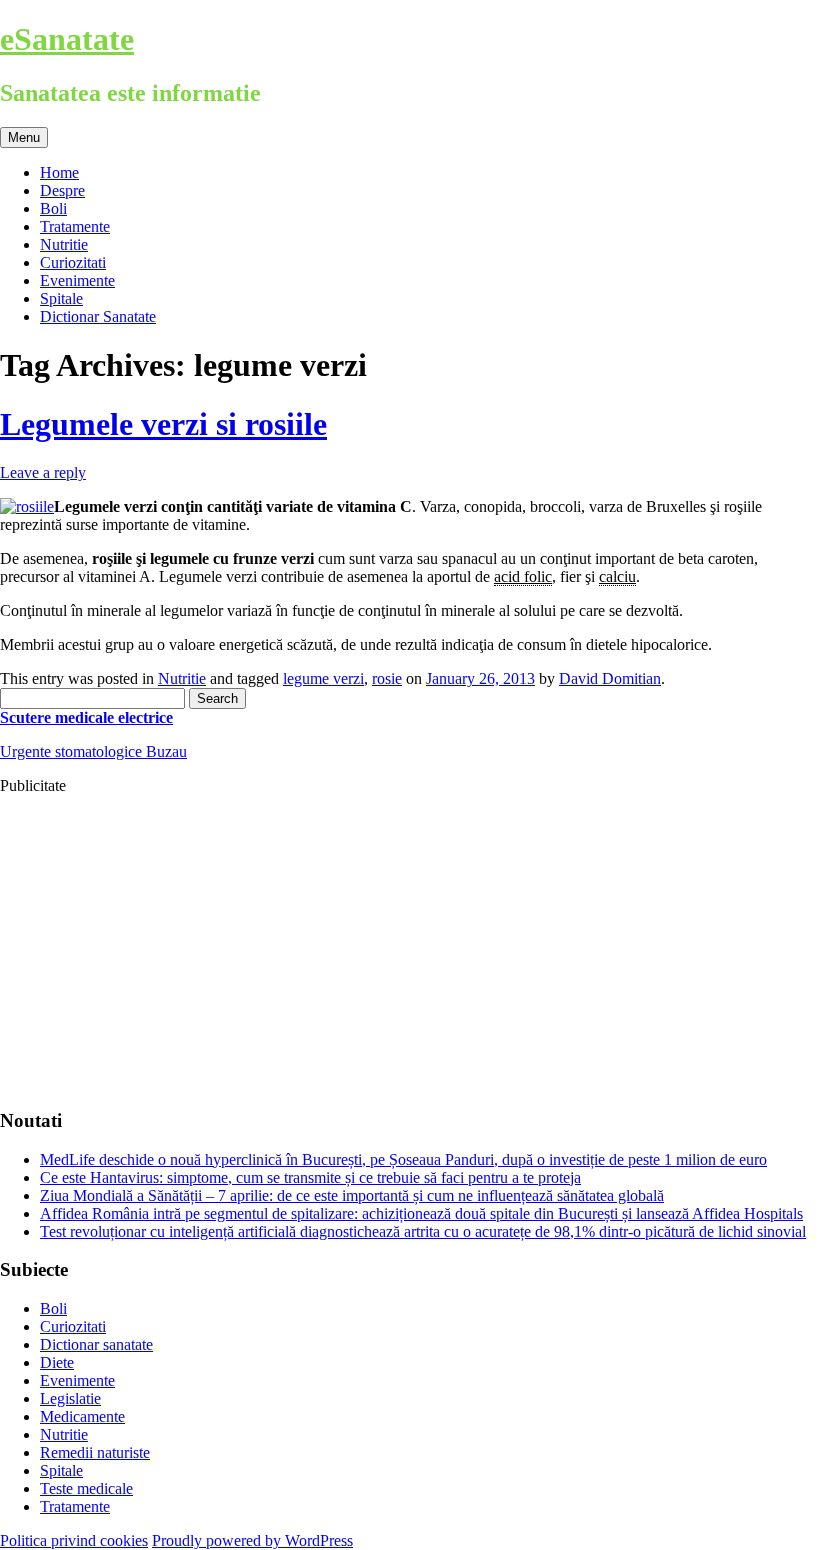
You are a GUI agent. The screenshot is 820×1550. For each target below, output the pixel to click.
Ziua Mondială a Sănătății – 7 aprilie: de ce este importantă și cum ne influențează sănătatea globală (352, 1195)
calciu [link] (617, 576)
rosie (387, 678)
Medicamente (82, 1416)
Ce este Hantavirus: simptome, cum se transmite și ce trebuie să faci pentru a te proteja (310, 1177)
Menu (24, 137)
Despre (62, 190)
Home (59, 172)
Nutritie (64, 244)
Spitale (61, 298)
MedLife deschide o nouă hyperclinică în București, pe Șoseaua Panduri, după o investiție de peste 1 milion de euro (403, 1159)
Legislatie (70, 1398)
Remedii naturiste (95, 1452)
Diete (57, 1362)
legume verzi (323, 678)
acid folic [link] (523, 576)
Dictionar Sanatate (98, 316)
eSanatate (67, 39)
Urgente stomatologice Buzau (93, 751)
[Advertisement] (410, 951)
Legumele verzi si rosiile (163, 424)
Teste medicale (86, 1488)
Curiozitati (73, 262)
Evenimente (77, 280)
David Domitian (610, 678)
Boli (53, 208)
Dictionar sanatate (96, 1344)
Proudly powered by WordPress (252, 1540)
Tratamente (75, 226)
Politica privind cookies (74, 1540)
